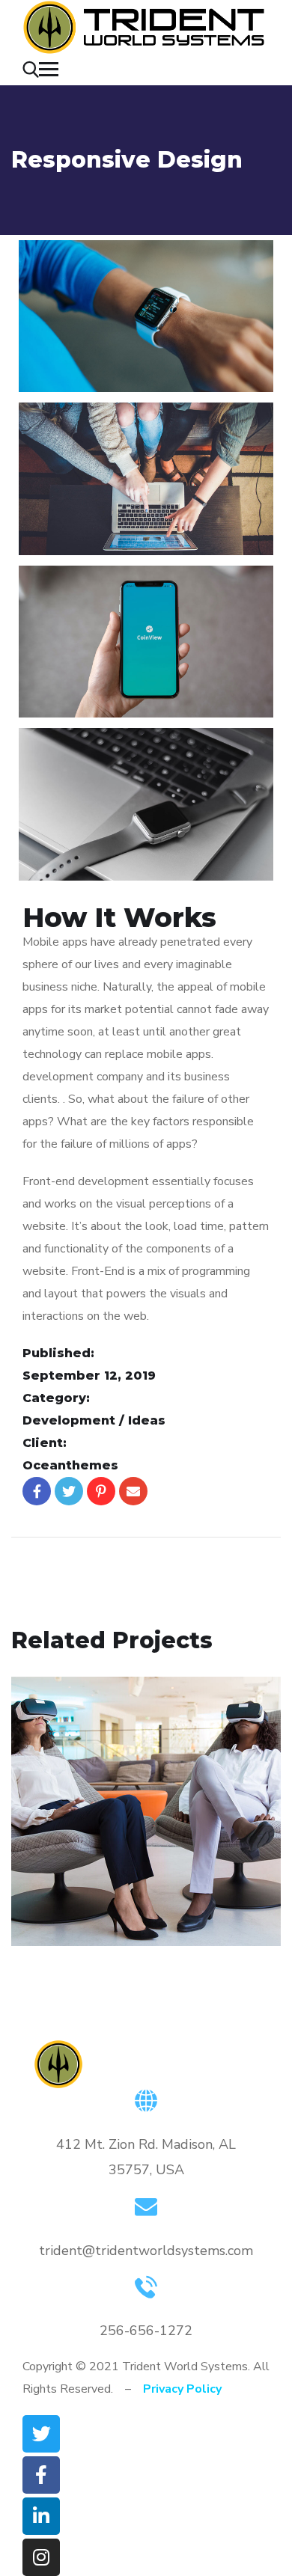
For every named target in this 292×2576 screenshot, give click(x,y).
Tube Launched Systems (99, 1864)
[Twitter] (41, 2434)
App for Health (92, 1842)
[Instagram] (41, 2557)
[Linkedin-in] (41, 2516)
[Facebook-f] (41, 2475)
